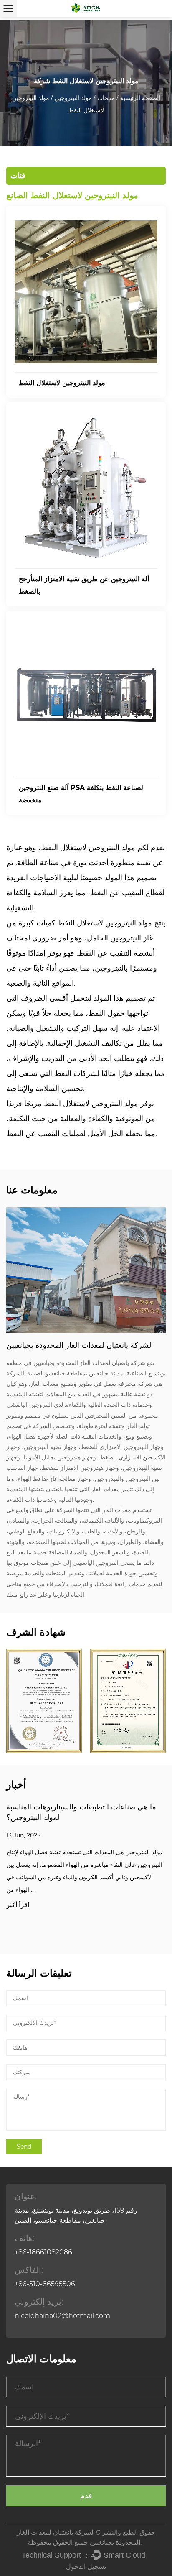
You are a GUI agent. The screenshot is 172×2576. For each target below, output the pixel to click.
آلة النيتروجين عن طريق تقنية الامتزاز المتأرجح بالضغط (84, 585)
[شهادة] (44, 1701)
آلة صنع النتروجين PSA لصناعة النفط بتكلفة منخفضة (81, 794)
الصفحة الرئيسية (140, 98)
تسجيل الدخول (86, 2567)
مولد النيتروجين (73, 98)
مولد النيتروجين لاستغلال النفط (62, 383)
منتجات (106, 98)
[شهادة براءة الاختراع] (128, 1701)
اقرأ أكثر (18, 1905)
